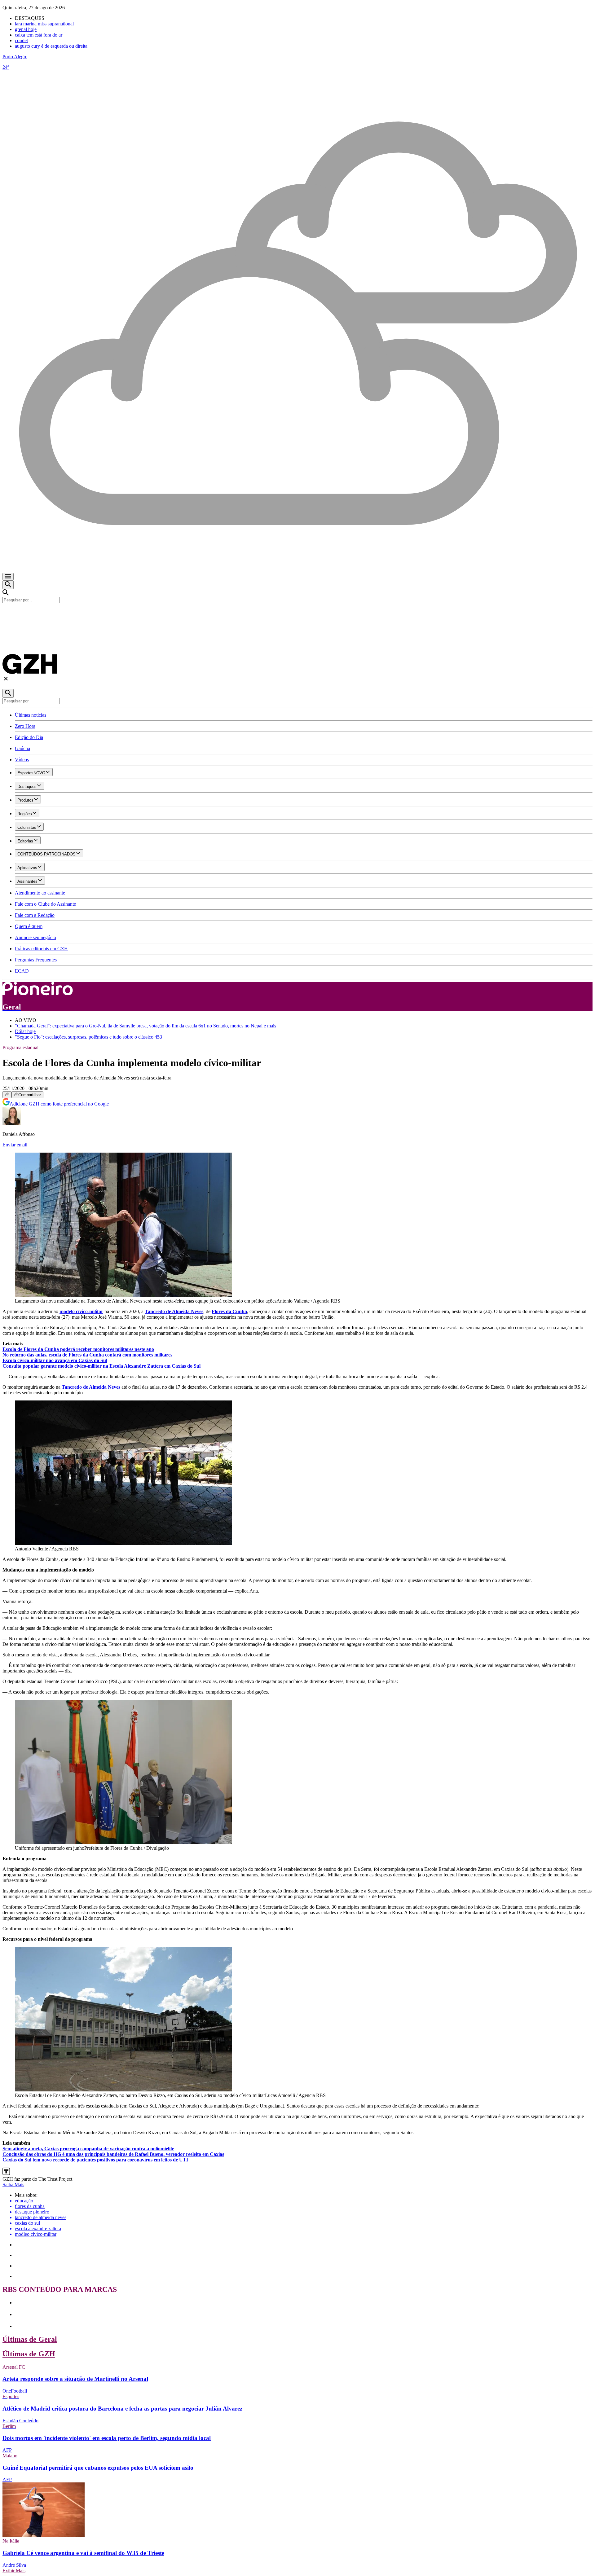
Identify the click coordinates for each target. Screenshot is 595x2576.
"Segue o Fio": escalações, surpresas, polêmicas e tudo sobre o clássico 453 (88, 1037)
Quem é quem (29, 926)
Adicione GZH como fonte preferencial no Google (59, 1104)
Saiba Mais (13, 2185)
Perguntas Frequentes (36, 960)
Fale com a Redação (35, 915)
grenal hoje (26, 29)
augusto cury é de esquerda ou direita (51, 46)
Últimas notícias (31, 715)
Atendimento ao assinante (40, 893)
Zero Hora (25, 726)
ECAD (22, 971)
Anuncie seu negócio (35, 937)
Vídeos (22, 760)
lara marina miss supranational (44, 24)
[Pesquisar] (8, 693)
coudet (21, 40)
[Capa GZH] (297, 614)
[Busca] (8, 585)
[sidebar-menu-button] (8, 577)
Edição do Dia (29, 737)
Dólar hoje (25, 1031)
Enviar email (15, 1145)
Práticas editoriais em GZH (41, 949)
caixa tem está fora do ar (39, 35)
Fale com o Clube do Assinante (45, 904)
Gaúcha (22, 748)
